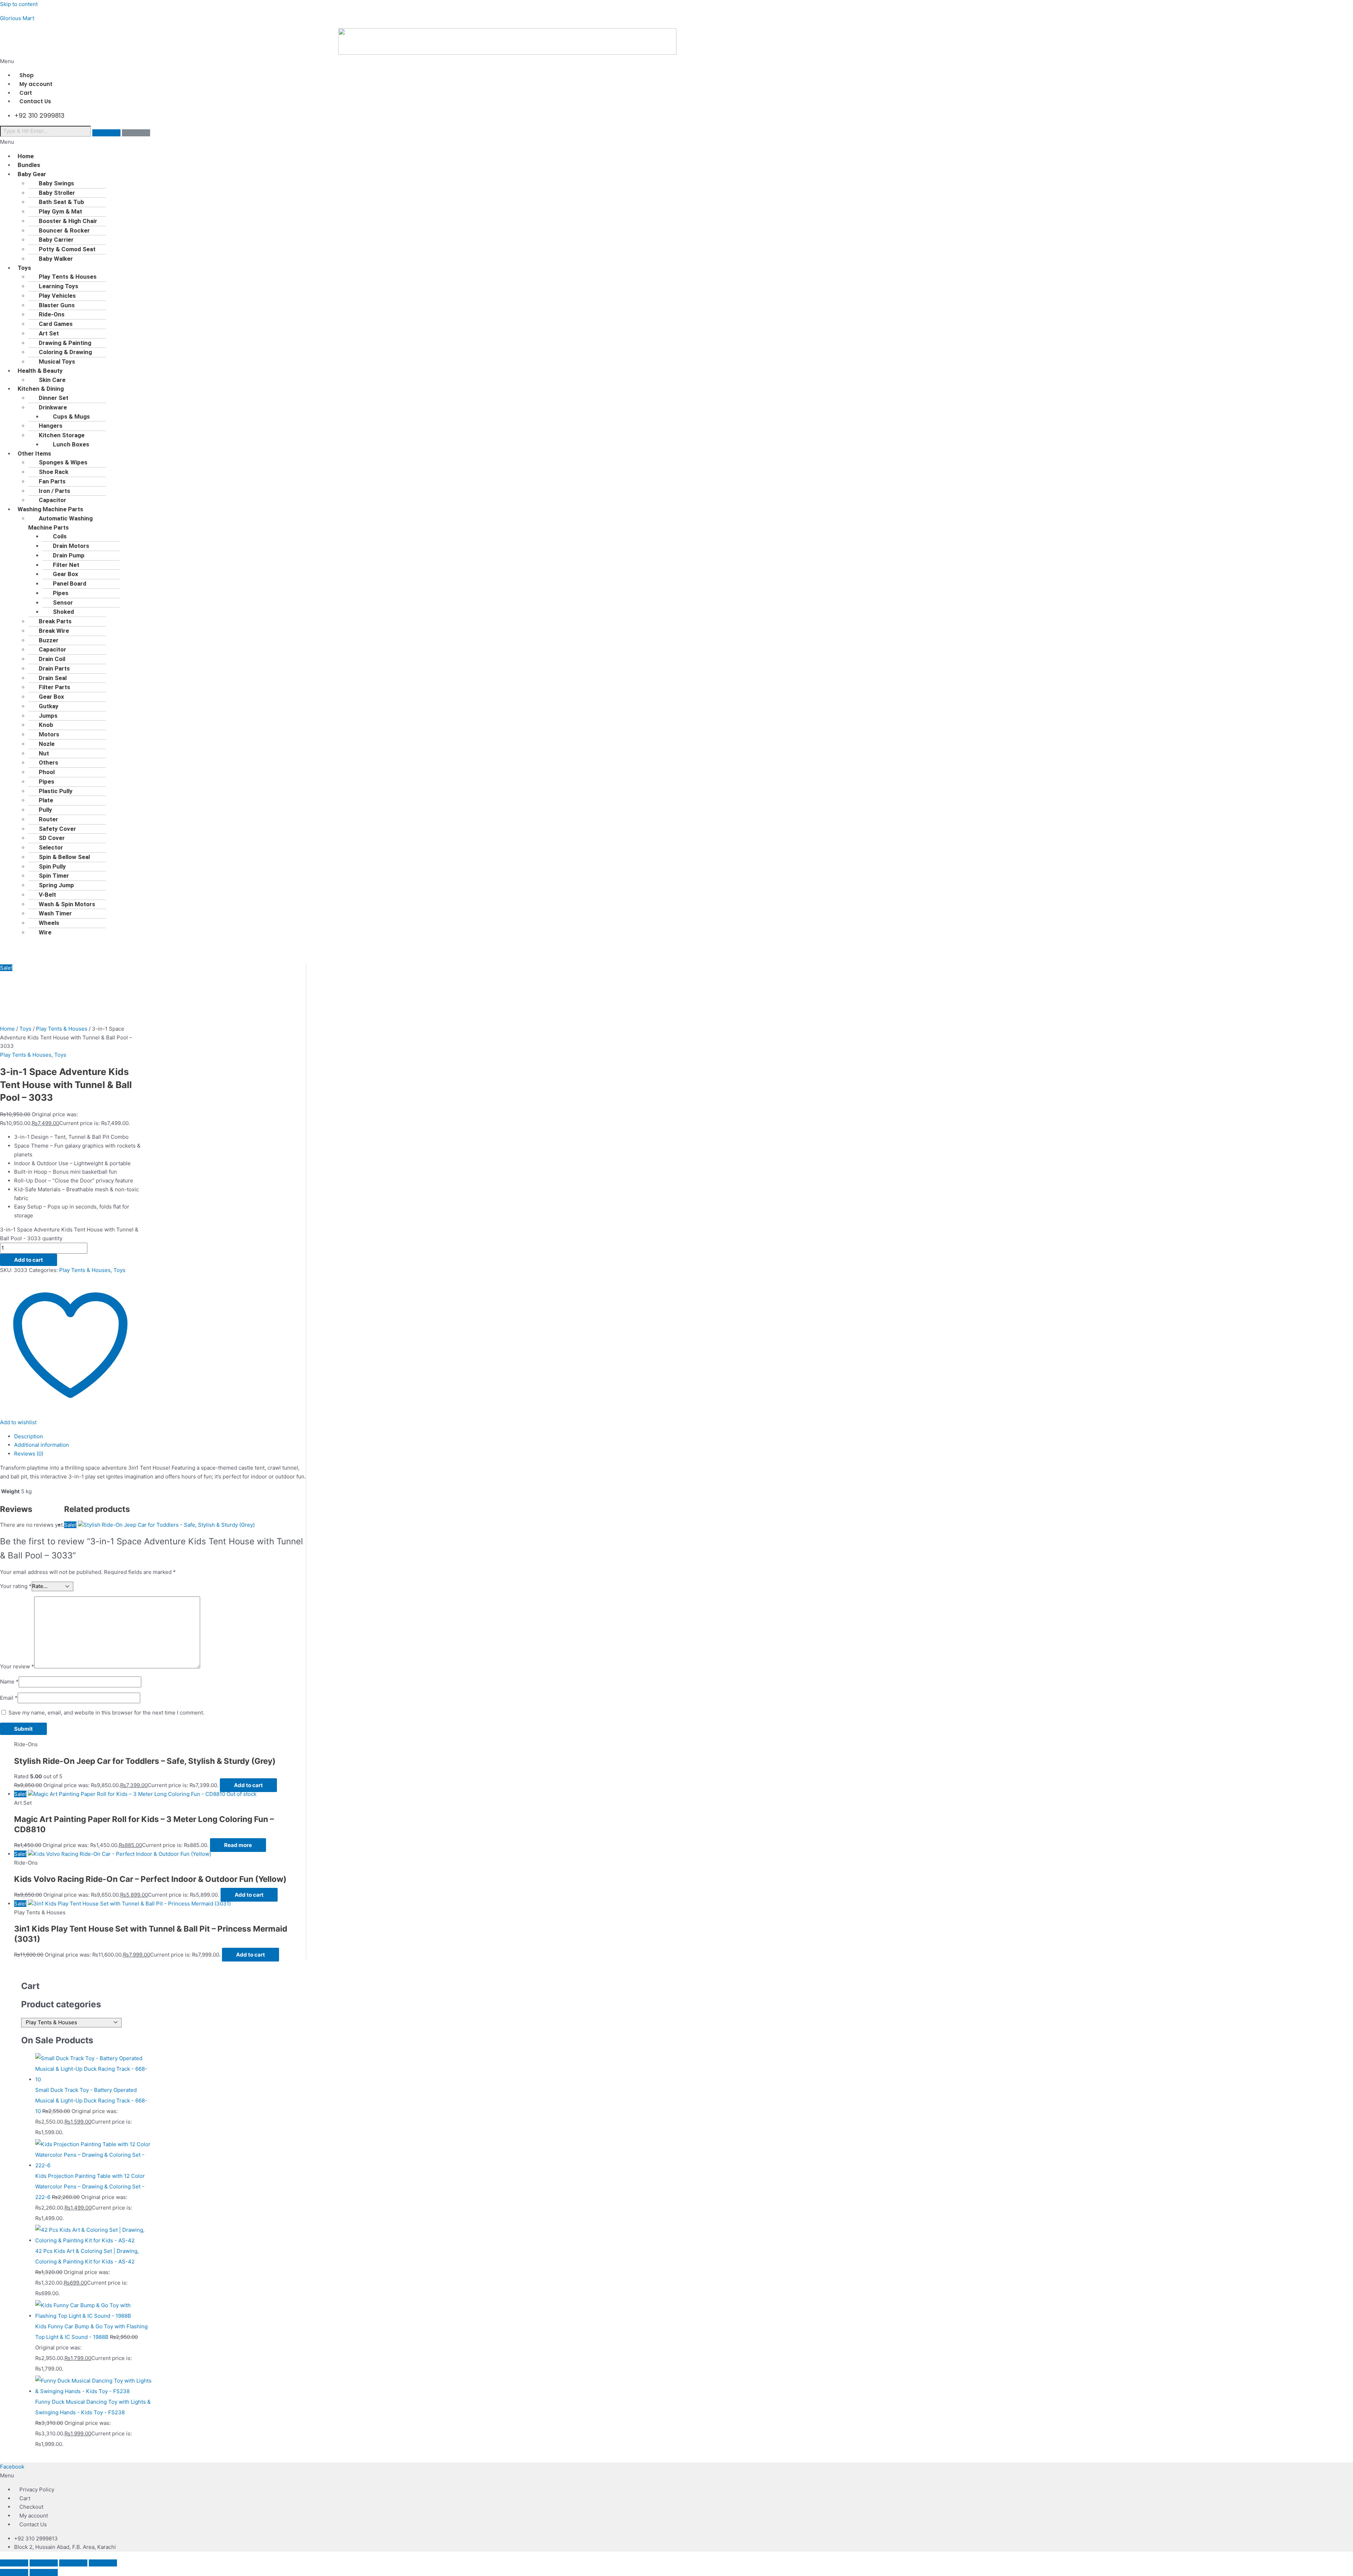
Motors (49, 734)
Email (9, 1698)
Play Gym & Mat (60, 211)
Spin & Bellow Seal (64, 857)
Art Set (49, 333)
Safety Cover (57, 829)
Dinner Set (54, 398)
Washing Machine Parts (50, 509)
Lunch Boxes (71, 444)
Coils (60, 536)
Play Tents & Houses (68, 277)
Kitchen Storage (62, 435)
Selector (51, 847)
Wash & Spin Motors (67, 904)
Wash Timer (55, 913)
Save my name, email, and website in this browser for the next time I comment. (106, 1713)
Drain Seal (53, 678)
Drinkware (53, 407)
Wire (45, 932)
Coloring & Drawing (65, 352)
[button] (676, 61)
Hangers (51, 426)
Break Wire (54, 631)
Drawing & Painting (65, 343)
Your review (17, 1666)
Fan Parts (52, 481)
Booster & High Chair (68, 221)
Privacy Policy (37, 2489)
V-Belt (47, 895)
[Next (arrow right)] (44, 2572)
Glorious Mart (17, 18)
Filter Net (66, 565)
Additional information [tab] (42, 1445)
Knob (46, 725)
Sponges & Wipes (63, 462)
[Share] (73, 2563)
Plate (46, 800)
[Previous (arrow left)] (14, 2572)
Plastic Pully (56, 791)
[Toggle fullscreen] (44, 2563)
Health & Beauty (40, 371)
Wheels (49, 923)
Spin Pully (52, 866)
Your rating (16, 1586)
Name (9, 1682)
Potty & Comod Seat (67, 249)
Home (7, 1029)
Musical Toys (57, 362)
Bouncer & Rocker (64, 230)
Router (48, 819)
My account (34, 2516)
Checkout (31, 2507)
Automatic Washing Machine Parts (60, 523)
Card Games (56, 324)
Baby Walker (56, 259)
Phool (47, 772)
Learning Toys (58, 286)
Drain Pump (69, 555)
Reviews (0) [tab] (29, 1454)
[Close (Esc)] (103, 2563)
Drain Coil (52, 659)
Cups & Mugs (71, 416)
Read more (238, 1845)
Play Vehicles (57, 296)
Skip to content (19, 4)
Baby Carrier (56, 240)
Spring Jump (56, 885)
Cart (25, 2498)
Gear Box (66, 574)
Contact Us (35, 101)
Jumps (48, 716)
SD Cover (52, 838)
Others (48, 762)
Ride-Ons (52, 314)
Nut (44, 753)
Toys (24, 268)
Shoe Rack (54, 472)
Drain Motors (71, 546)
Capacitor (52, 649)
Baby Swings (56, 183)
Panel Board (70, 583)
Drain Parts (54, 668)
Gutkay (49, 706)
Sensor (63, 603)
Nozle (47, 744)
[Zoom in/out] (14, 2563)
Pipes (61, 593)
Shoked (63, 612)
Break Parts (55, 621)
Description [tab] (29, 1436)
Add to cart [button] (248, 1785)
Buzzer (49, 640)
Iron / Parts (54, 491)
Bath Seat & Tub (61, 202)
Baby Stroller (57, 193)
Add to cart (29, 1260)
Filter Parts (54, 687)
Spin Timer (54, 876)
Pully (45, 810)
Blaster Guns (57, 305)
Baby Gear (32, 174)
